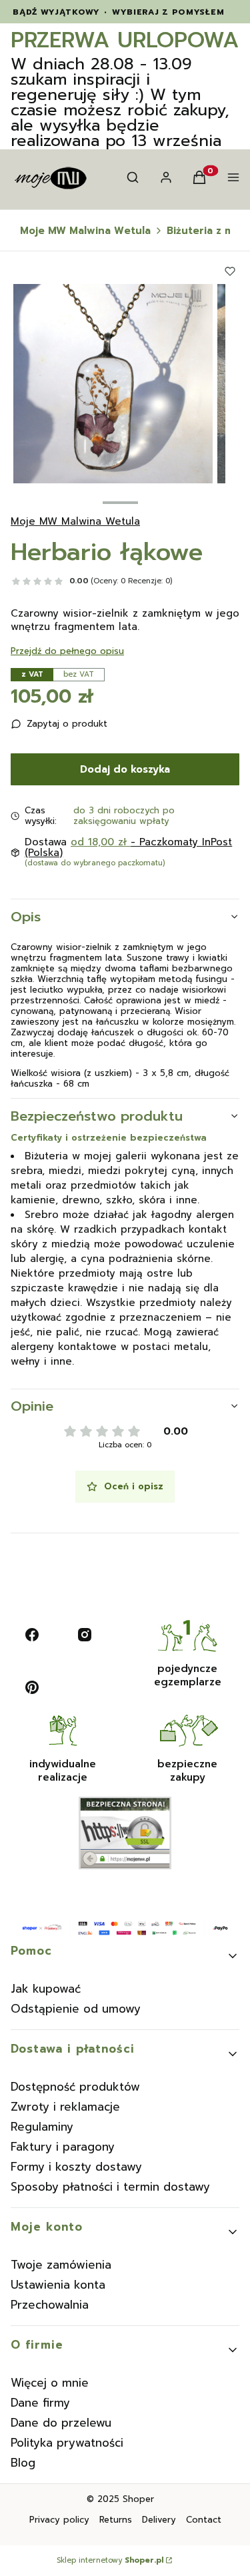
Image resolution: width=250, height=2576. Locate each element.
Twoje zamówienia (61, 2265)
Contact (204, 2520)
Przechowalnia (50, 2305)
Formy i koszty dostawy (76, 2167)
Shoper (138, 2499)
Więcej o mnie (50, 2383)
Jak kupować (46, 1989)
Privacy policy (59, 2520)
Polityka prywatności (67, 2443)
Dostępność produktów (75, 2087)
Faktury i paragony (63, 2147)
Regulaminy (42, 2127)
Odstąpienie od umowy (76, 2009)
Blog (23, 2463)
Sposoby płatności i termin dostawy (110, 2187)
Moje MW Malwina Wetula (85, 231)
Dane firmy (40, 2403)
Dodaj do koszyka (125, 769)
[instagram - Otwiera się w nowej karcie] (85, 1635)
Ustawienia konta (58, 2285)
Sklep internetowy (110, 2561)
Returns (116, 2520)
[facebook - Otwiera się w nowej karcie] (32, 1635)
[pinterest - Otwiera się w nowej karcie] (32, 1687)
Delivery (159, 2520)
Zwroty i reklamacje (65, 2107)
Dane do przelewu (61, 2423)
